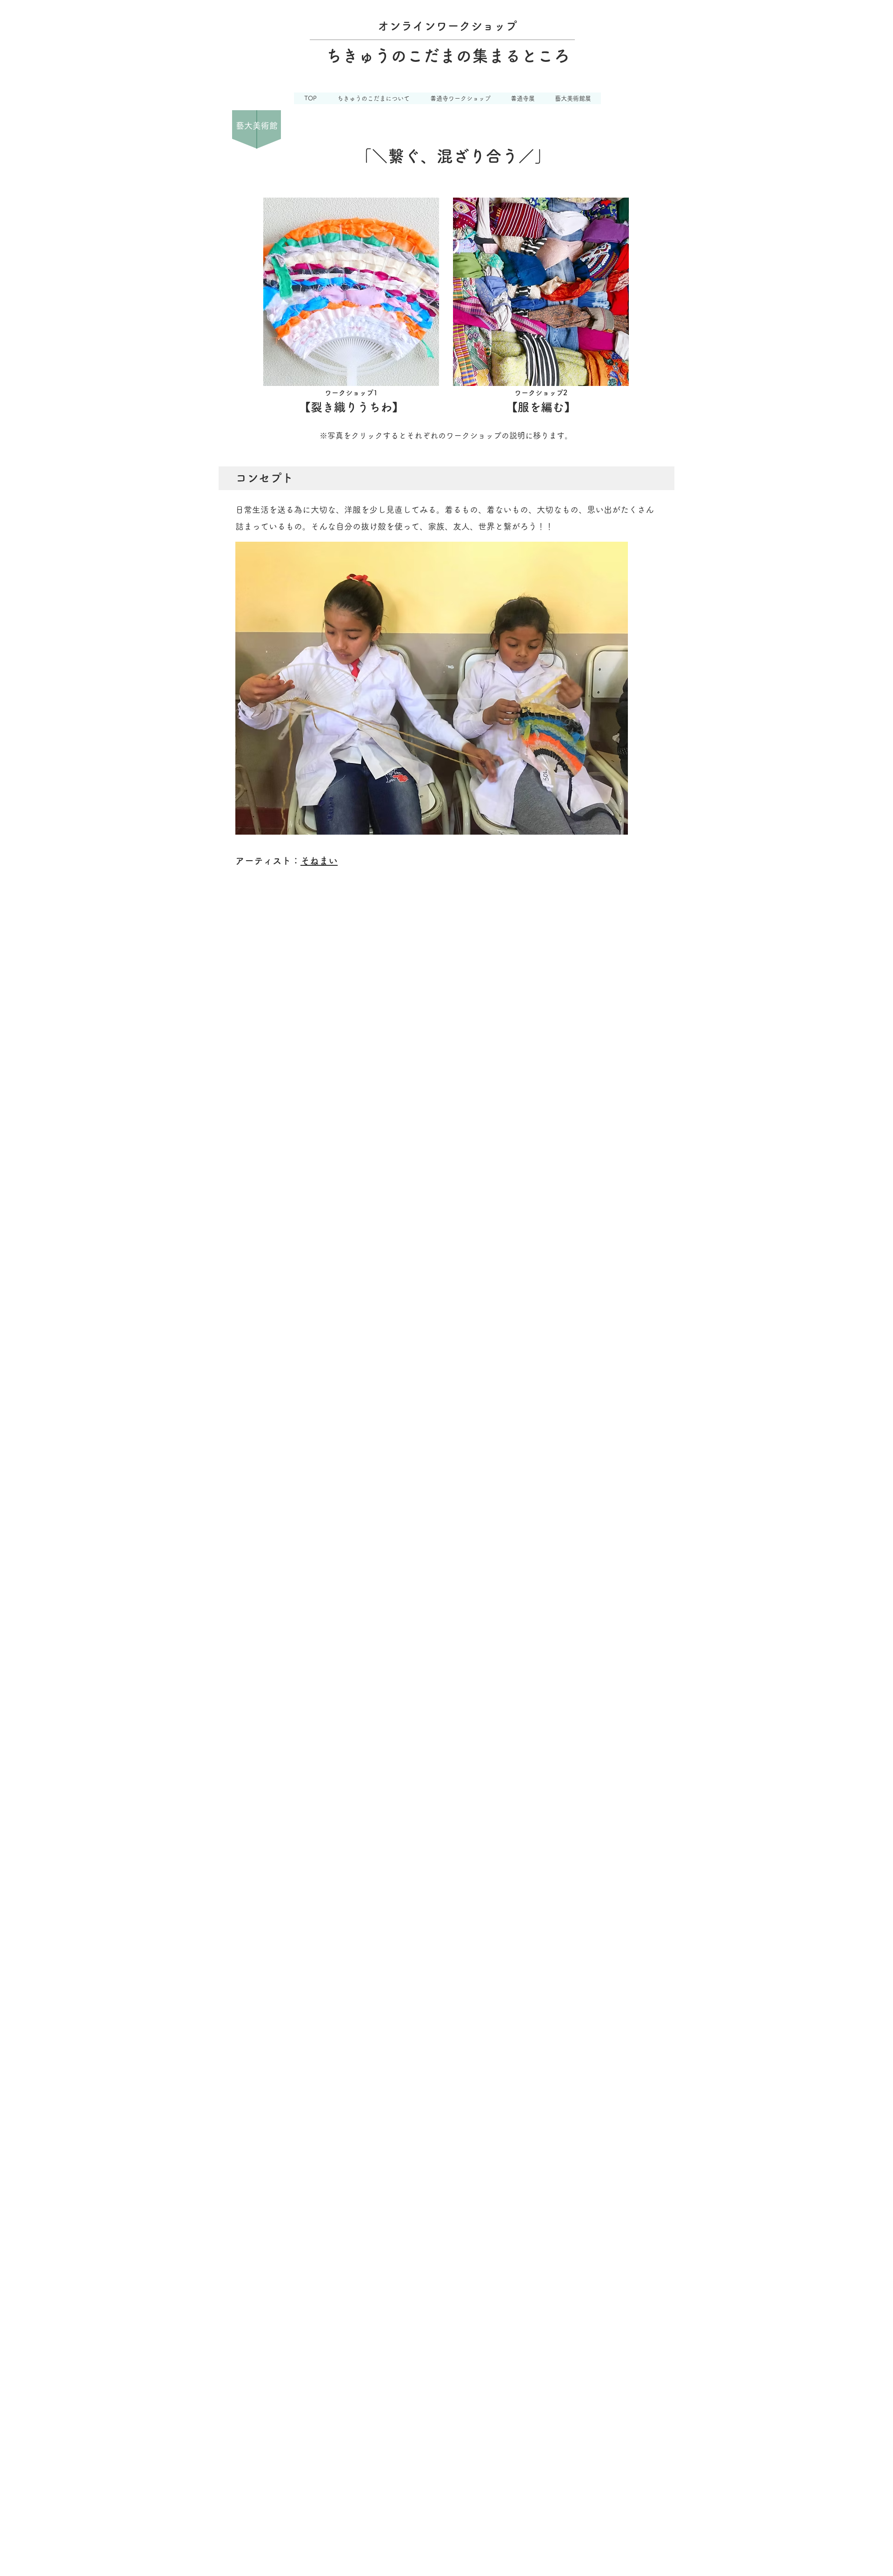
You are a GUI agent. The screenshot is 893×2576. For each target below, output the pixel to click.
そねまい (319, 861)
